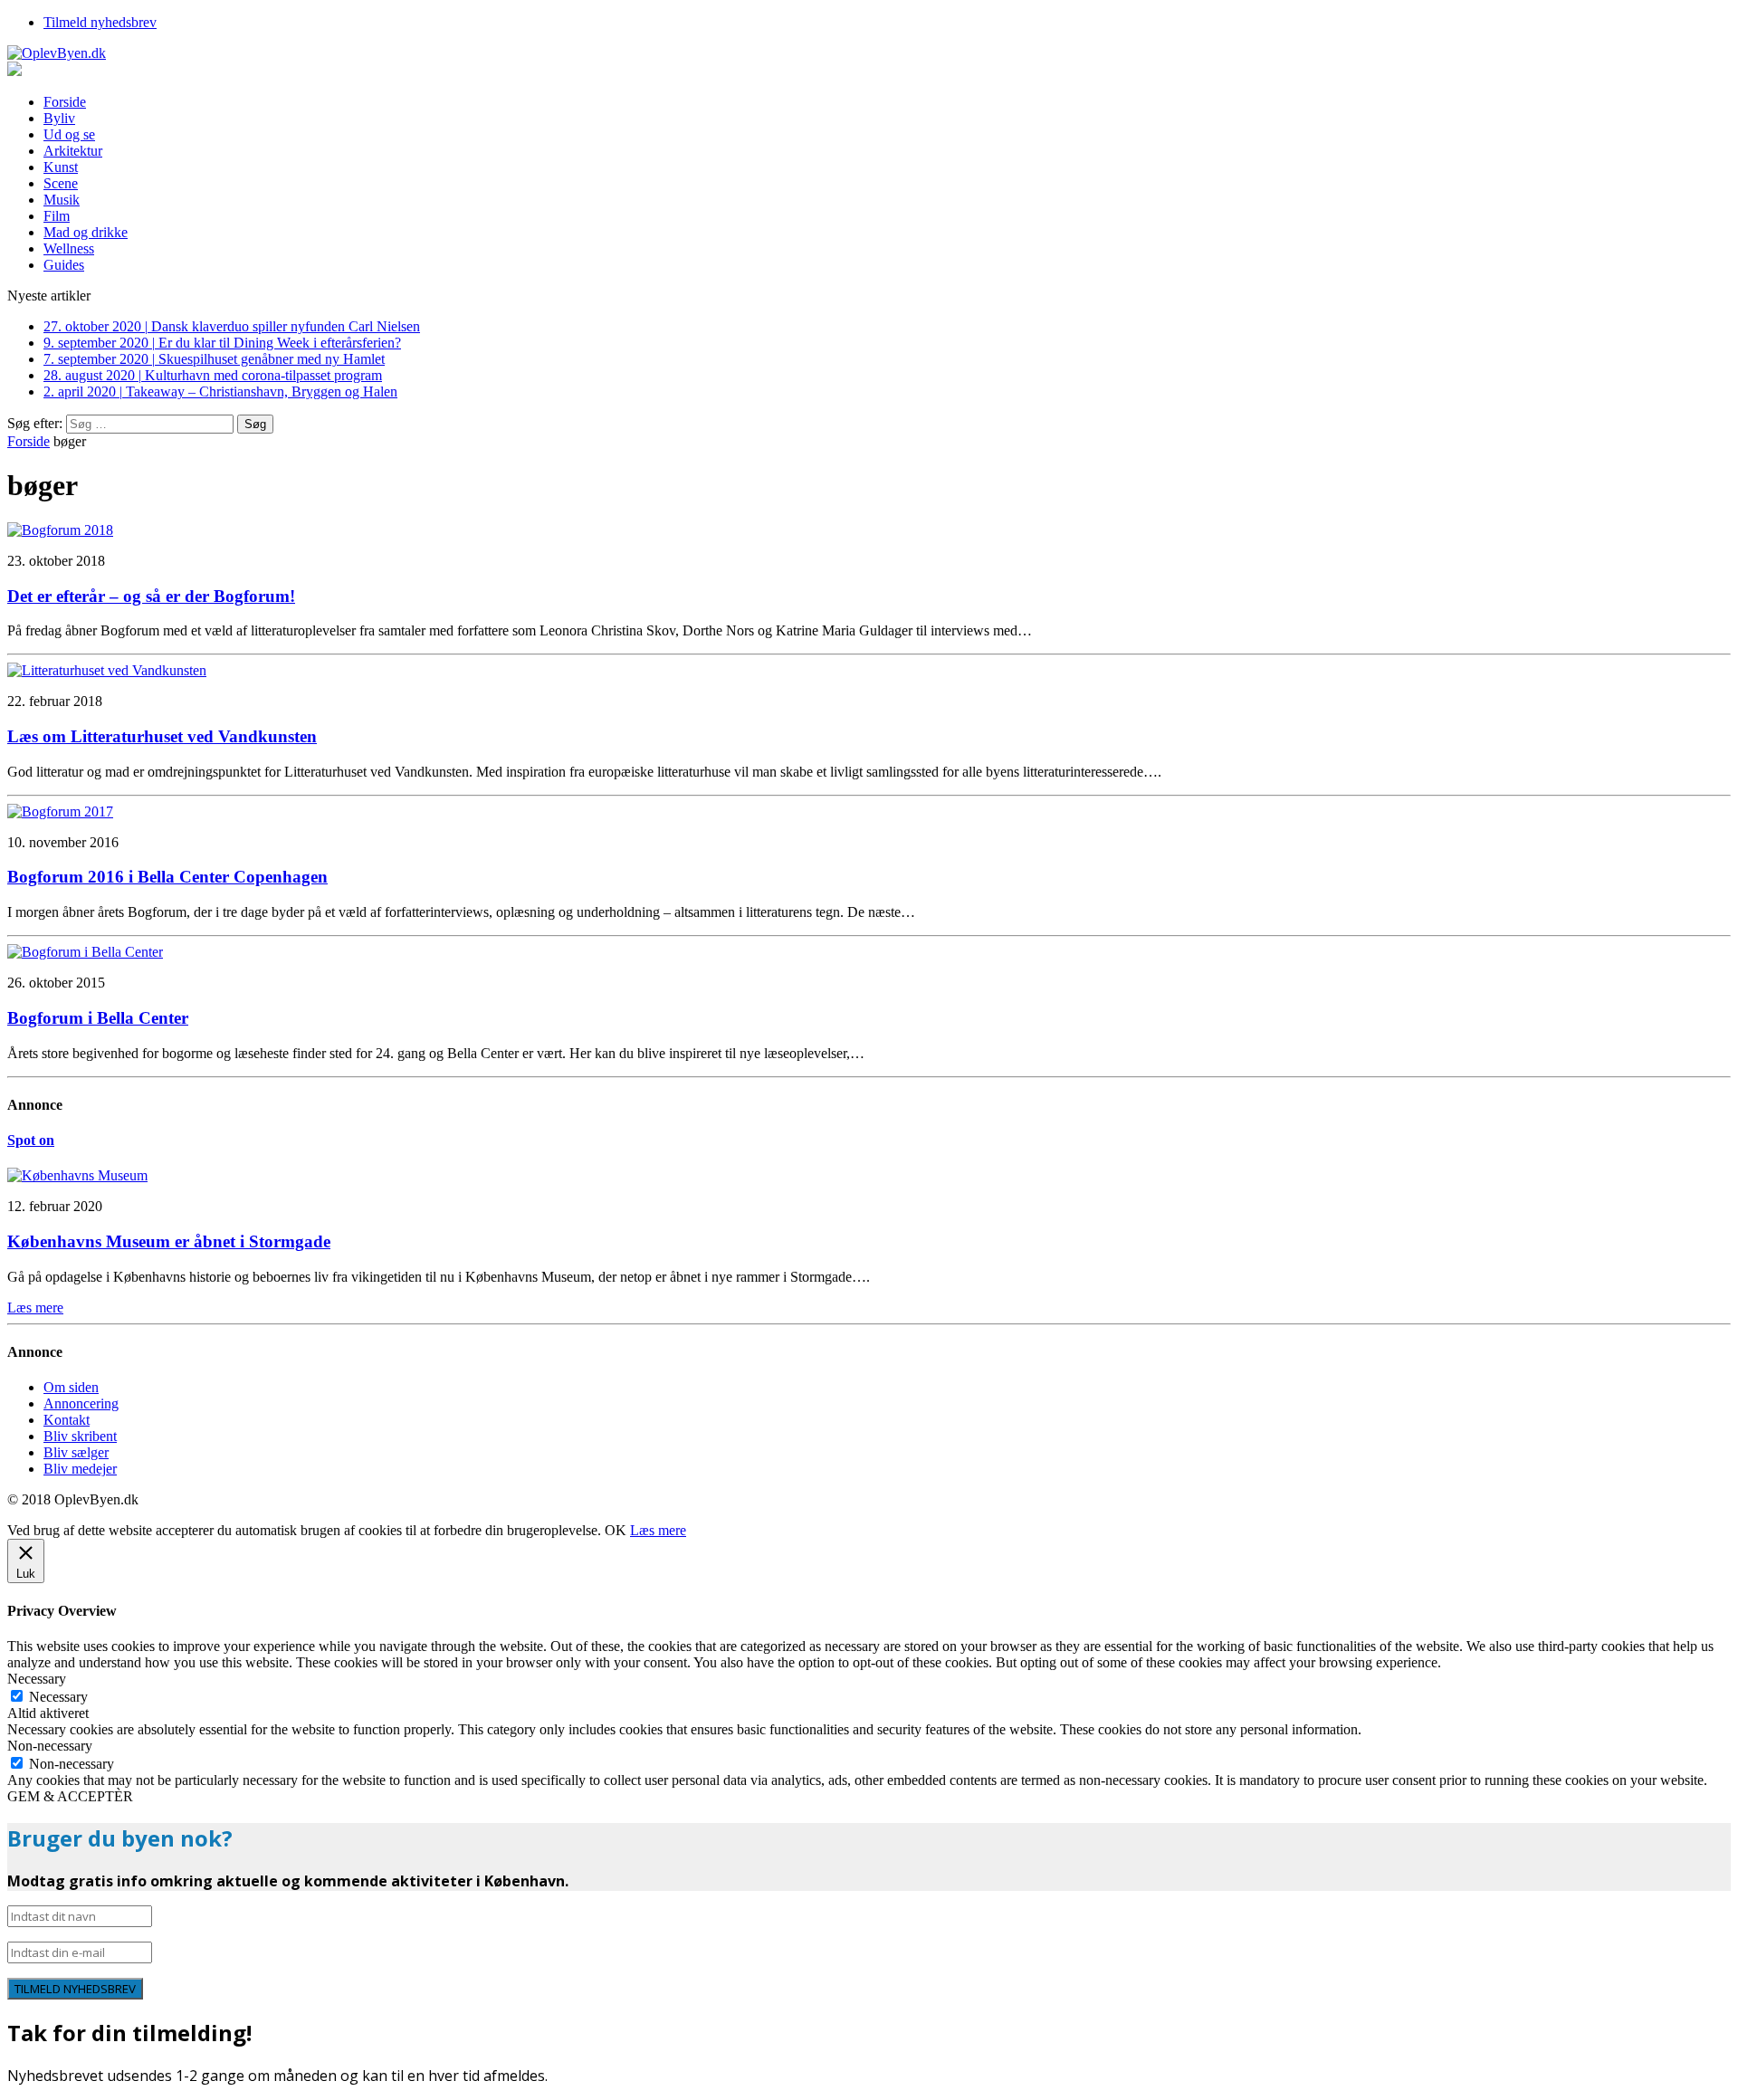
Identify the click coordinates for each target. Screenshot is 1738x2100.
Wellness (69, 248)
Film (57, 216)
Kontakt (67, 1420)
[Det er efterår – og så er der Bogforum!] (60, 530)
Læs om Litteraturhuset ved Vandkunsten (162, 736)
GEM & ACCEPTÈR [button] (70, 1796)
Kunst (61, 167)
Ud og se (69, 134)
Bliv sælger (76, 1452)
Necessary (58, 1697)
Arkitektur (73, 151)
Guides (64, 265)
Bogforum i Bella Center (98, 1018)
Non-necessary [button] (50, 1746)
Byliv (59, 118)
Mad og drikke (86, 232)
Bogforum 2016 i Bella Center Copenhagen (167, 877)
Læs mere (658, 1530)
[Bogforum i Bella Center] (85, 952)
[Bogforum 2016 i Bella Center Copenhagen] (60, 811)
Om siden (71, 1387)
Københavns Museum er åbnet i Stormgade (169, 1241)
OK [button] (616, 1530)
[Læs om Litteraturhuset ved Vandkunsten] (107, 670)
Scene (61, 183)
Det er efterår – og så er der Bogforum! (151, 596)
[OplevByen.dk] (869, 53)
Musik (62, 200)
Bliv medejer (80, 1469)
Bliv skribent (80, 1436)
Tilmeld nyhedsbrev (100, 22)
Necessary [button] (37, 1679)
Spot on (31, 1140)
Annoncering (81, 1403)
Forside (65, 102)
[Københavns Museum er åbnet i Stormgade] (77, 1175)
